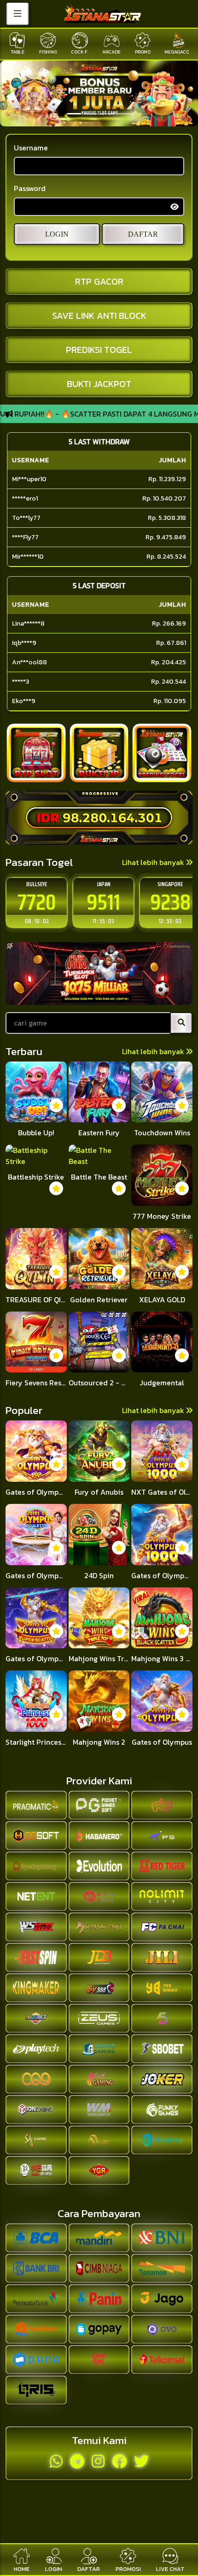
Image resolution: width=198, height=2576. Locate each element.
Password (30, 188)
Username (31, 148)
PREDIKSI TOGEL (99, 350)
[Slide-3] (124, 114)
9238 (104, 902)
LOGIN (57, 234)
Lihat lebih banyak (154, 862)
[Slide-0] (74, 114)
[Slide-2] (107, 114)
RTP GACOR (99, 281)
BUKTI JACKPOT (99, 384)
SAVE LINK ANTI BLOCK (99, 316)
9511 (37, 902)
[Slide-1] (91, 114)
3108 (170, 902)
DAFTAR (143, 234)
